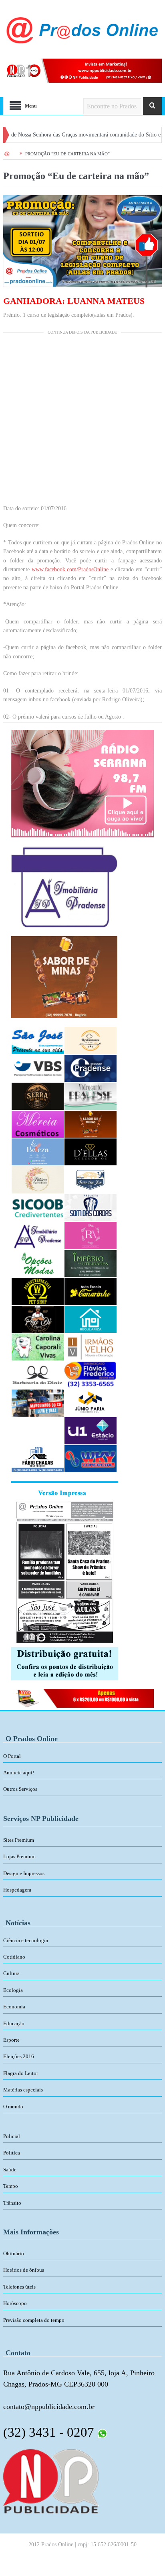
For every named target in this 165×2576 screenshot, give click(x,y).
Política (12, 2153)
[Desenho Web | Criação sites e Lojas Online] (51, 2480)
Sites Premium (19, 1840)
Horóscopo (15, 2303)
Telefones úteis (19, 2287)
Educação (14, 2023)
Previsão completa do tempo (34, 2320)
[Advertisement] (82, 422)
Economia (14, 2007)
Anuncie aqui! (19, 1773)
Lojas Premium (19, 1856)
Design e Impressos (24, 1873)
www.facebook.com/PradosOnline (70, 569)
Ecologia (13, 1990)
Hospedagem (17, 1890)
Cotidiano (14, 1957)
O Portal (12, 1756)
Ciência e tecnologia (26, 1940)
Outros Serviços (20, 1789)
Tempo (11, 2186)
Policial (12, 2136)
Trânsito (12, 2203)
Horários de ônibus (24, 2270)
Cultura (11, 1973)
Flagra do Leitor (21, 2073)
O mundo (13, 2107)
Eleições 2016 (19, 2056)
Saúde (10, 2170)
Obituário (14, 2253)
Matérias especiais (23, 2090)
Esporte (11, 2040)
